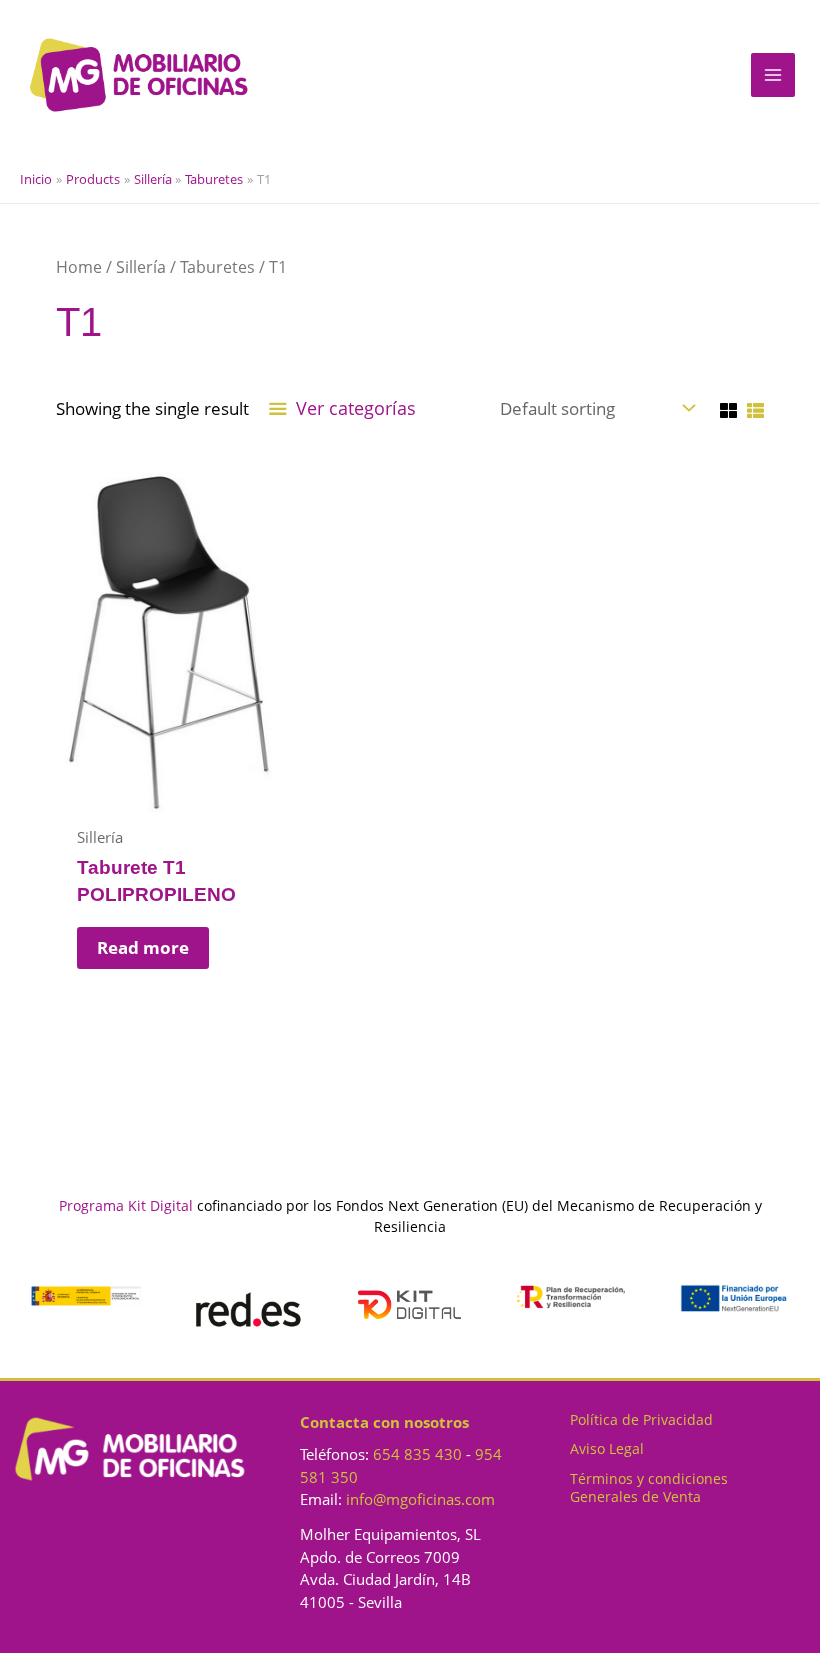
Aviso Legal (607, 1448)
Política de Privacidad (641, 1419)
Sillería (141, 267)
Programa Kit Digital (126, 1205)
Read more (143, 947)
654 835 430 (417, 1454)
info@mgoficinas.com (420, 1499)
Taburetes (217, 267)
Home (79, 267)
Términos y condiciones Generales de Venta (649, 1487)
